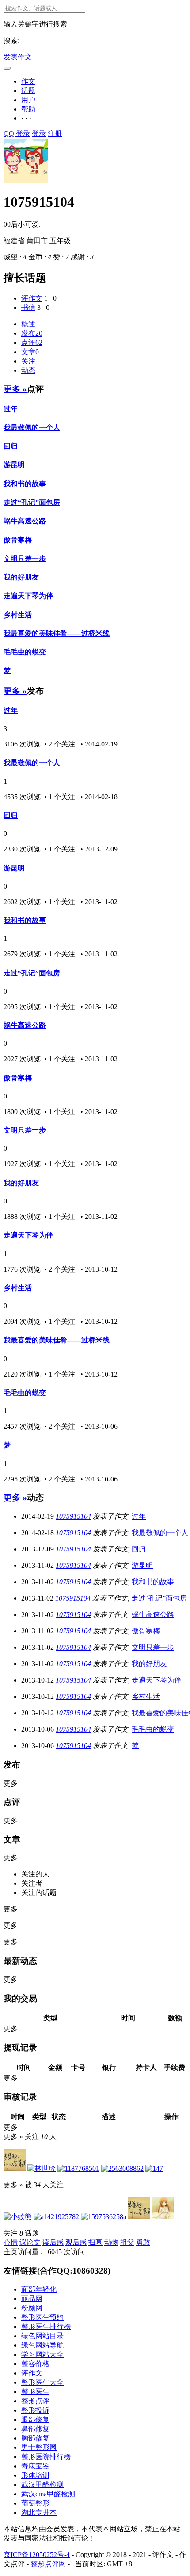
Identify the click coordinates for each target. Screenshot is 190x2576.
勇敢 (143, 2242)
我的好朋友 (21, 577)
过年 (11, 409)
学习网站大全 (42, 2354)
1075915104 (73, 1516)
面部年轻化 (39, 2289)
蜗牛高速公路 (25, 521)
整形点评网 (48, 2564)
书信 (28, 307)
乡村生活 (18, 615)
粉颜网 (32, 2308)
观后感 (76, 2242)
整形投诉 (35, 2410)
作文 (28, 81)
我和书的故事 (25, 484)
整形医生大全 (42, 2382)
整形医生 (35, 2392)
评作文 (32, 298)
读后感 (53, 2242)
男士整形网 (39, 2447)
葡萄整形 (35, 2503)
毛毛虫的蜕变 (25, 652)
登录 (39, 133)
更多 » (15, 389)
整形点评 (35, 2401)
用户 (28, 100)
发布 (32, 333)
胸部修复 (35, 2438)
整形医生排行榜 (46, 2327)
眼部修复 (35, 2419)
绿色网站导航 (42, 2345)
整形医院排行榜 (46, 2457)
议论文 (30, 2242)
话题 (28, 91)
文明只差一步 (25, 559)
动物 (111, 2242)
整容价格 (35, 2364)
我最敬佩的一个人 (32, 427)
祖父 (127, 2242)
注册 (55, 133)
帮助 (28, 109)
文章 (30, 352)
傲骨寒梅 (18, 540)
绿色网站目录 (42, 2336)
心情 (11, 2242)
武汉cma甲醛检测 (48, 2494)
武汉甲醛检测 (42, 2485)
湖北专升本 (39, 2512)
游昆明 (14, 465)
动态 (28, 370)
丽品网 (32, 2299)
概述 (28, 324)
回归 (11, 446)
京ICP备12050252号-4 (37, 2555)
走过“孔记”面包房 (32, 502)
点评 (32, 342)
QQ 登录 (17, 133)
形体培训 (35, 2475)
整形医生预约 (42, 2317)
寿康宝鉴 (35, 2466)
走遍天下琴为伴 (28, 596)
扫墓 (95, 2242)
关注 (28, 361)
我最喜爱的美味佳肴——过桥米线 (57, 633)
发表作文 (18, 57)
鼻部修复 (35, 2429)
